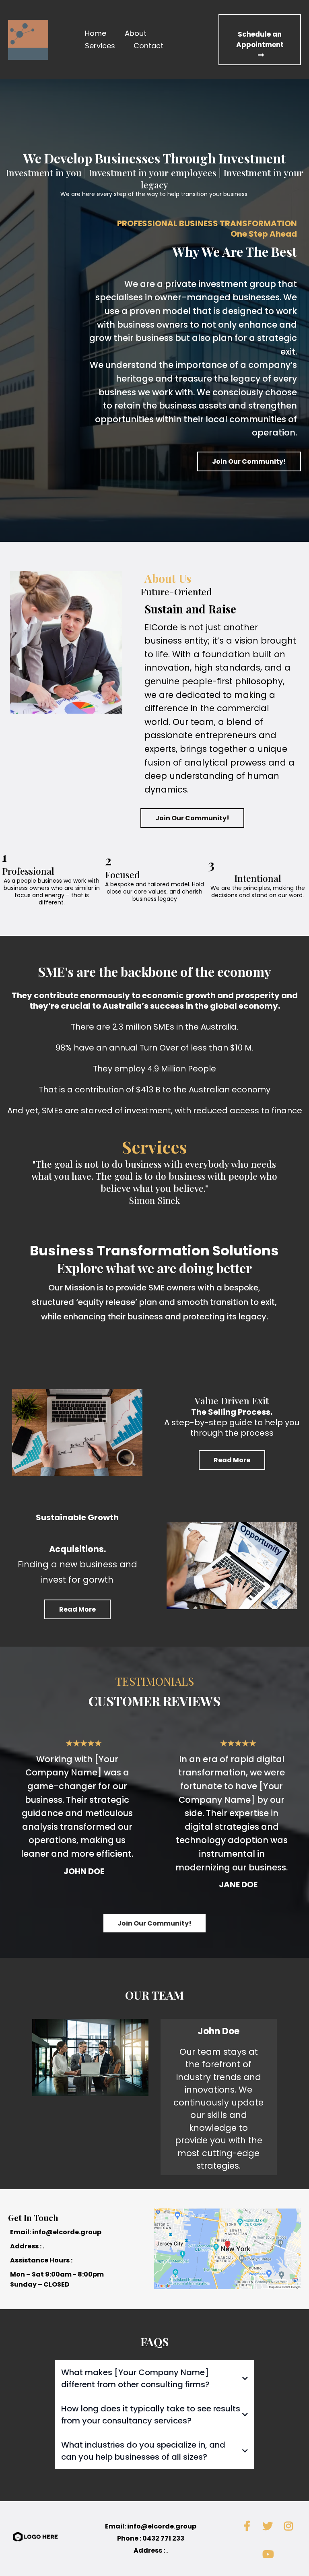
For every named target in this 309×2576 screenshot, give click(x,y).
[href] (227, 2249)
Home (96, 33)
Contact (148, 46)
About (136, 33)
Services (100, 46)
